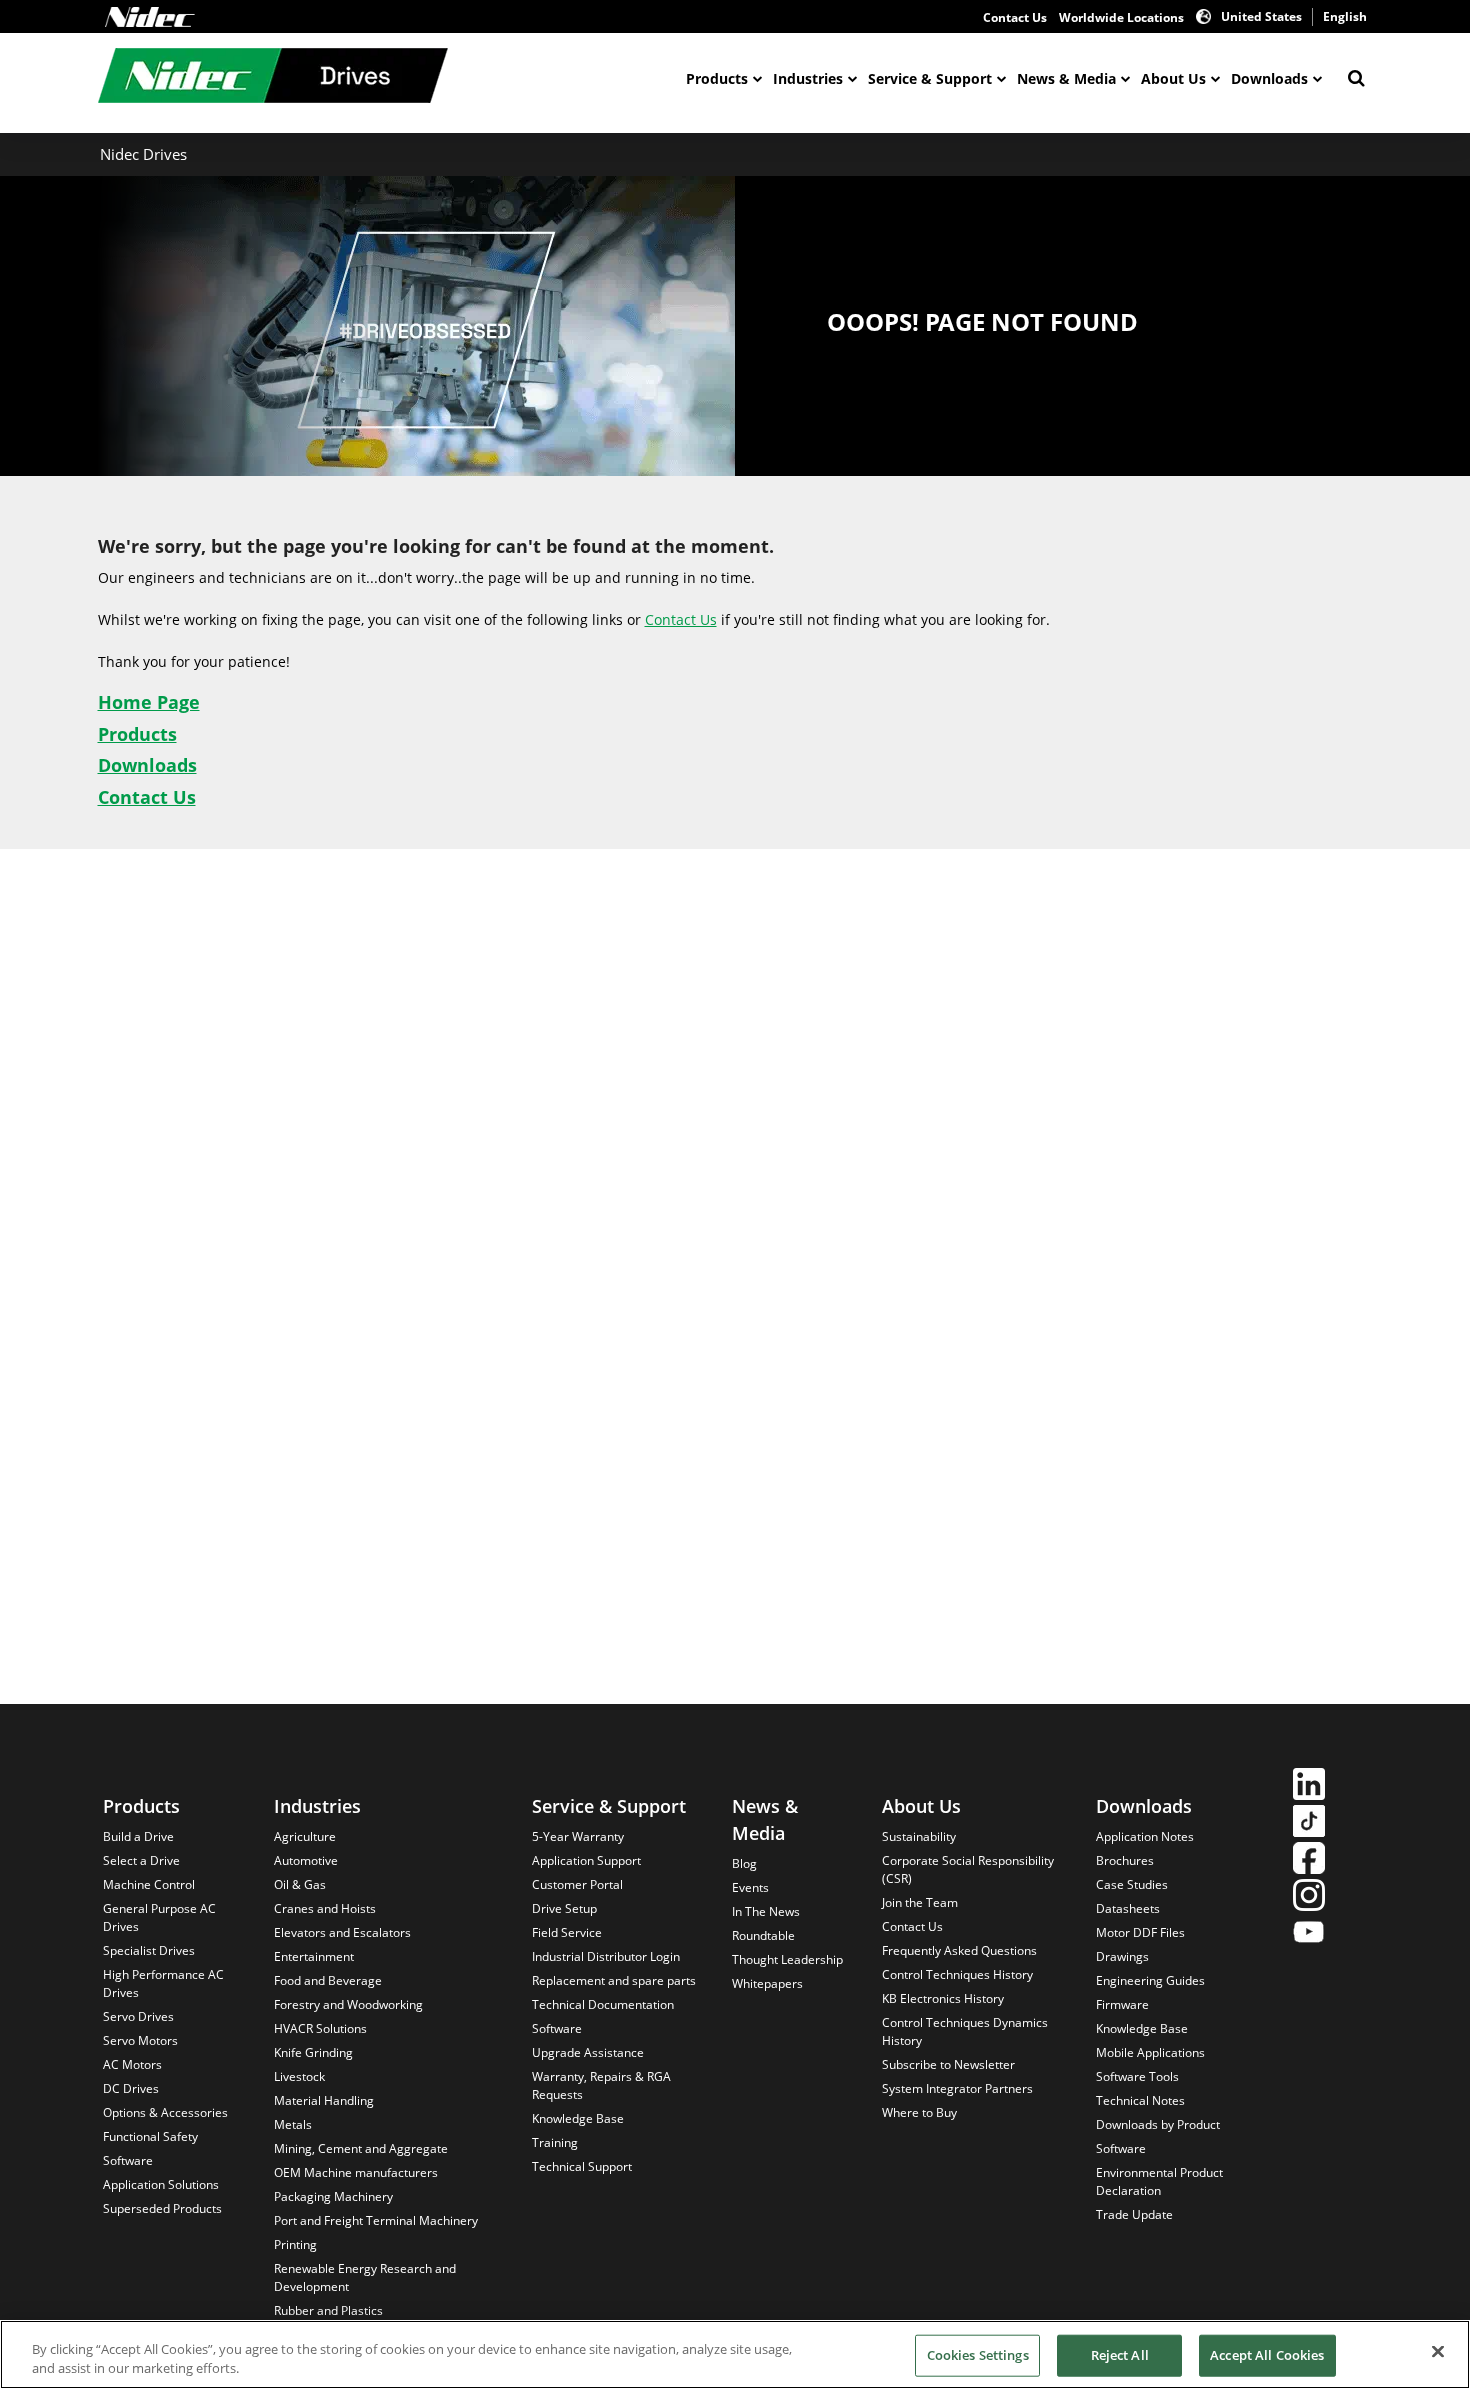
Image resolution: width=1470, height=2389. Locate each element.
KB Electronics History (943, 1998)
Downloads (1269, 78)
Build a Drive (138, 1836)
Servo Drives (138, 2016)
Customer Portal (577, 1884)
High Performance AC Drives (163, 1983)
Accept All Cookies (1267, 2355)
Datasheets (1128, 1908)
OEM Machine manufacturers (356, 2172)
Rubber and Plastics (328, 2310)
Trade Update (1134, 2214)
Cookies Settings (978, 2355)
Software (128, 2160)
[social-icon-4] (1309, 1897)
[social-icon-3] (1309, 1860)
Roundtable (763, 1935)
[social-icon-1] (1309, 1786)
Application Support (586, 1860)
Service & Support (930, 78)
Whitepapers (767, 1983)
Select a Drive (141, 1860)
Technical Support (582, 2166)
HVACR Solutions (320, 2028)
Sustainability (919, 1836)
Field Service (567, 1932)
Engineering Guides (1150, 1980)
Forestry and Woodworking (348, 2004)
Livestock (299, 2076)
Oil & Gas (300, 1884)
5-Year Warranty (578, 1836)
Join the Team (920, 1902)
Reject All (1120, 2355)
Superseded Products (162, 2208)
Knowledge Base (578, 2118)
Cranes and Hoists (325, 1908)
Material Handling (324, 2100)
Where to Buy (919, 2112)
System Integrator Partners (957, 2088)
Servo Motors (140, 2040)
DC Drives (131, 2088)
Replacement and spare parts (614, 1980)
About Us (1173, 78)
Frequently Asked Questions (959, 1950)
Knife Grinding (313, 2052)
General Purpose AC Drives (159, 1917)
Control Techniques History (957, 1974)
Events (750, 1887)
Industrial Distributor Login (606, 1956)
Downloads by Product (1158, 2124)
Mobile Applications (1150, 2052)
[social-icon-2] (1309, 1823)
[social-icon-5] (1309, 1934)
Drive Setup (564, 1908)
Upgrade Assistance (588, 2052)
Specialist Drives (149, 1950)
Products (717, 78)
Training (555, 2142)
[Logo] (150, 17)
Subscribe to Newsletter (948, 2064)
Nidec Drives (143, 154)
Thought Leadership (787, 1959)
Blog (744, 1863)
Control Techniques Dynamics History (965, 2031)
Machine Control (149, 1884)
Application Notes (1145, 1836)
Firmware (1122, 2004)
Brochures (1125, 1860)
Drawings (1122, 1956)
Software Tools (1137, 2076)
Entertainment (314, 1956)
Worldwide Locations (1121, 17)
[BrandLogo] (273, 78)
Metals (293, 2124)
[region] (735, 2354)
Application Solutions (161, 2184)
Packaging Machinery (333, 2196)
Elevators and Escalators (342, 1932)
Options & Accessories (165, 2112)
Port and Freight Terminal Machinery (376, 2220)
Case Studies (1132, 1884)
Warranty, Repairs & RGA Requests (601, 2085)
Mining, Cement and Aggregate (361, 2148)
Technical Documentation (603, 2004)
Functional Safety (150, 2136)
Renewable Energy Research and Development (365, 2277)
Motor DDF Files (1140, 1932)
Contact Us (1015, 17)
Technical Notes (1140, 2100)
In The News (766, 1911)
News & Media (1066, 78)
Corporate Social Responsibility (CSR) (968, 1869)
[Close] (1438, 2352)
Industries (808, 78)
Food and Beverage (328, 1980)
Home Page (149, 702)
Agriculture (305, 1836)
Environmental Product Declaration (1159, 2181)
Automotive (306, 1860)
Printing (295, 2244)
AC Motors (132, 2064)
